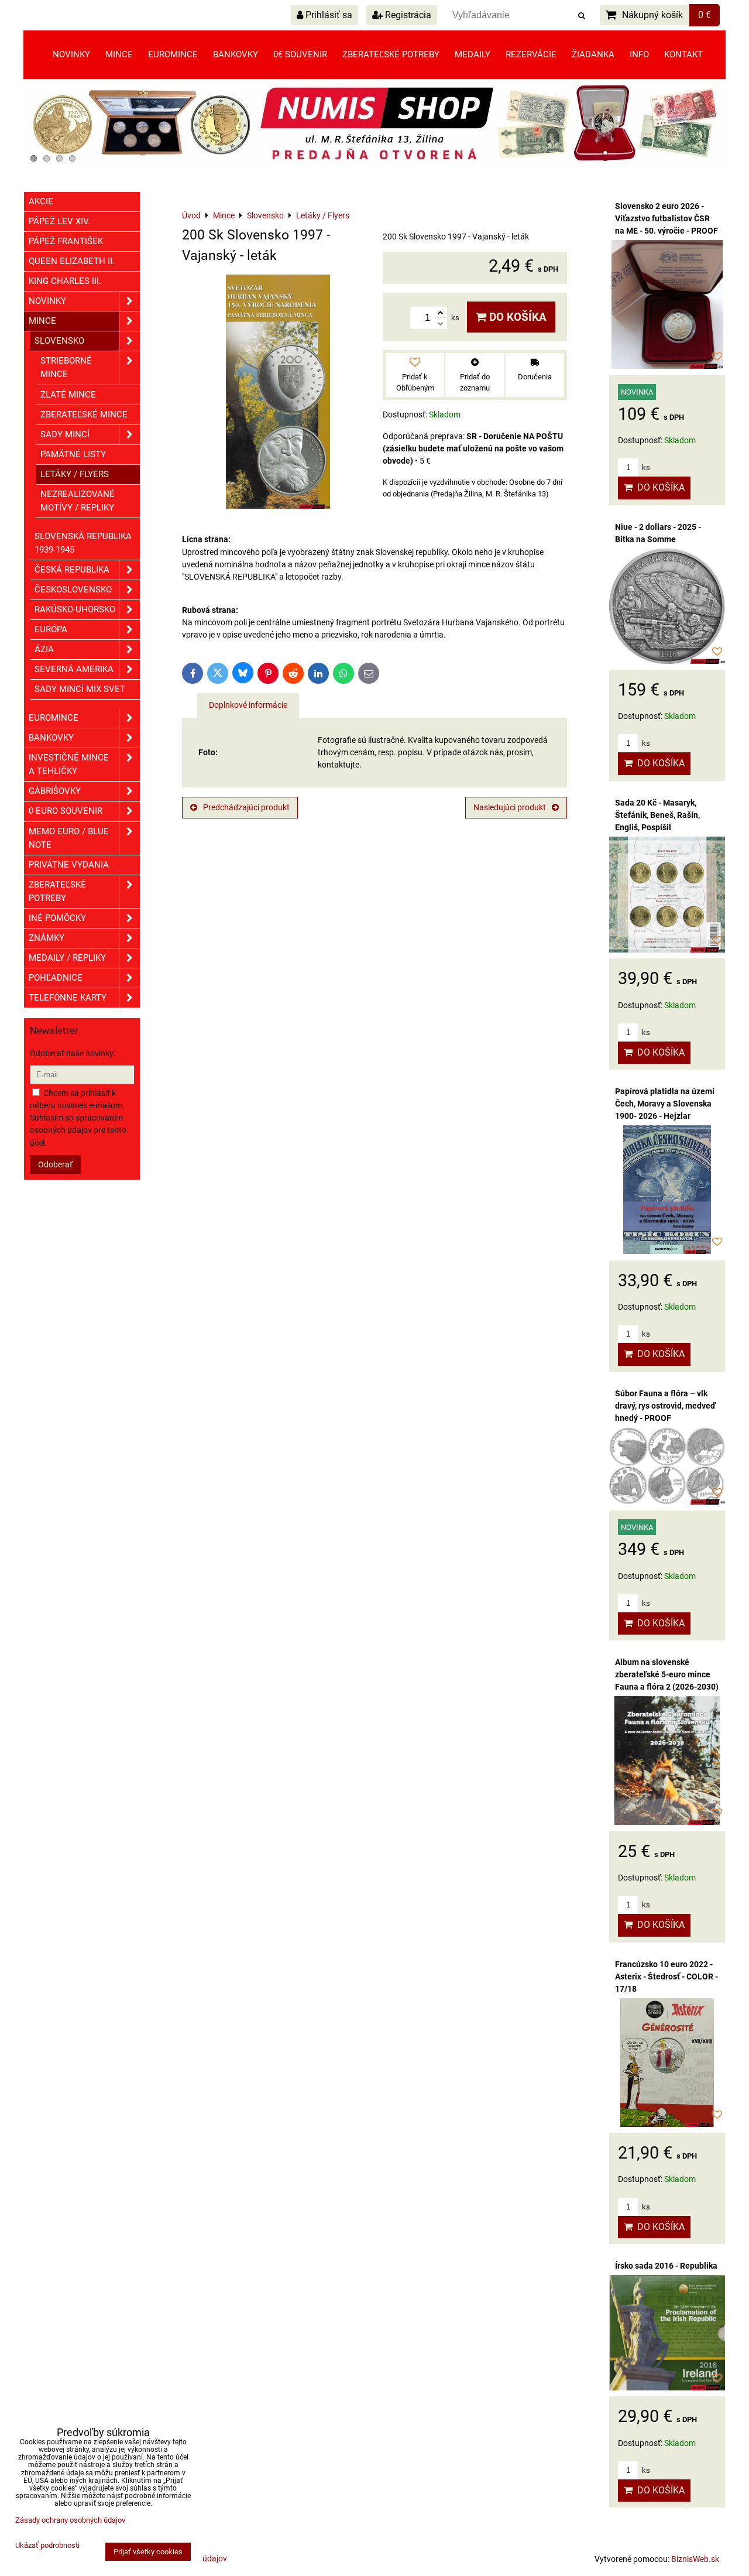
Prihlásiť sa (328, 15)
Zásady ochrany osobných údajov (70, 2520)
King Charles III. (65, 281)
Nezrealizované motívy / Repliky (78, 501)
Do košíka (516, 317)
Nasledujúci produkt (510, 807)
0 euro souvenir (66, 811)
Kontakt (683, 54)
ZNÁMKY (47, 938)
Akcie (41, 201)
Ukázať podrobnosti (47, 2546)
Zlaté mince (68, 395)
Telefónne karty (68, 998)
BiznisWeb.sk (695, 2559)
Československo (73, 590)
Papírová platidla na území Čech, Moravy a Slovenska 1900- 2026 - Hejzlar (665, 1104)
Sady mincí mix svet (80, 689)
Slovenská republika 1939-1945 (83, 543)
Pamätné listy (73, 454)
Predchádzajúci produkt (246, 807)
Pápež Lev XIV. (59, 221)
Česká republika (72, 570)
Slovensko (59, 341)
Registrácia (407, 15)
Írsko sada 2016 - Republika (666, 2266)
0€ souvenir (300, 54)
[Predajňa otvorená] (374, 165)
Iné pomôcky (57, 918)
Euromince (173, 54)
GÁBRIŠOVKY (55, 791)
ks (645, 467)
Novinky (71, 54)
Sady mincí (65, 434)
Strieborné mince (66, 367)
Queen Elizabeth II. (72, 261)
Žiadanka (593, 54)
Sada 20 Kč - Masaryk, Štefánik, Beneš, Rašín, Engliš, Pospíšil (657, 815)
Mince (119, 54)
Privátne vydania (69, 865)
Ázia (44, 649)
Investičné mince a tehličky (69, 764)
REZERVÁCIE (531, 54)
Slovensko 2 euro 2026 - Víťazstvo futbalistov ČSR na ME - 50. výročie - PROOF (666, 218)
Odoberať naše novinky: (73, 1053)
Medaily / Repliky (67, 958)
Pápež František (66, 241)
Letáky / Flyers (75, 474)
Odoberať (55, 1164)
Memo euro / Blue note (69, 838)
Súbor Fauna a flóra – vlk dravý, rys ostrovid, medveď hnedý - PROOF (665, 1406)
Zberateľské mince (84, 415)
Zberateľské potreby (391, 54)
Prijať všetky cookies (148, 2552)
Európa (51, 629)
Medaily (473, 54)
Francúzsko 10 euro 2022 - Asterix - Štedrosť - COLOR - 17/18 (666, 1976)
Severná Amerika (74, 669)
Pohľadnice (56, 978)
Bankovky (236, 54)
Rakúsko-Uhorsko (75, 609)
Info (639, 54)
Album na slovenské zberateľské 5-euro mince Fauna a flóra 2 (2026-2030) (667, 1674)
